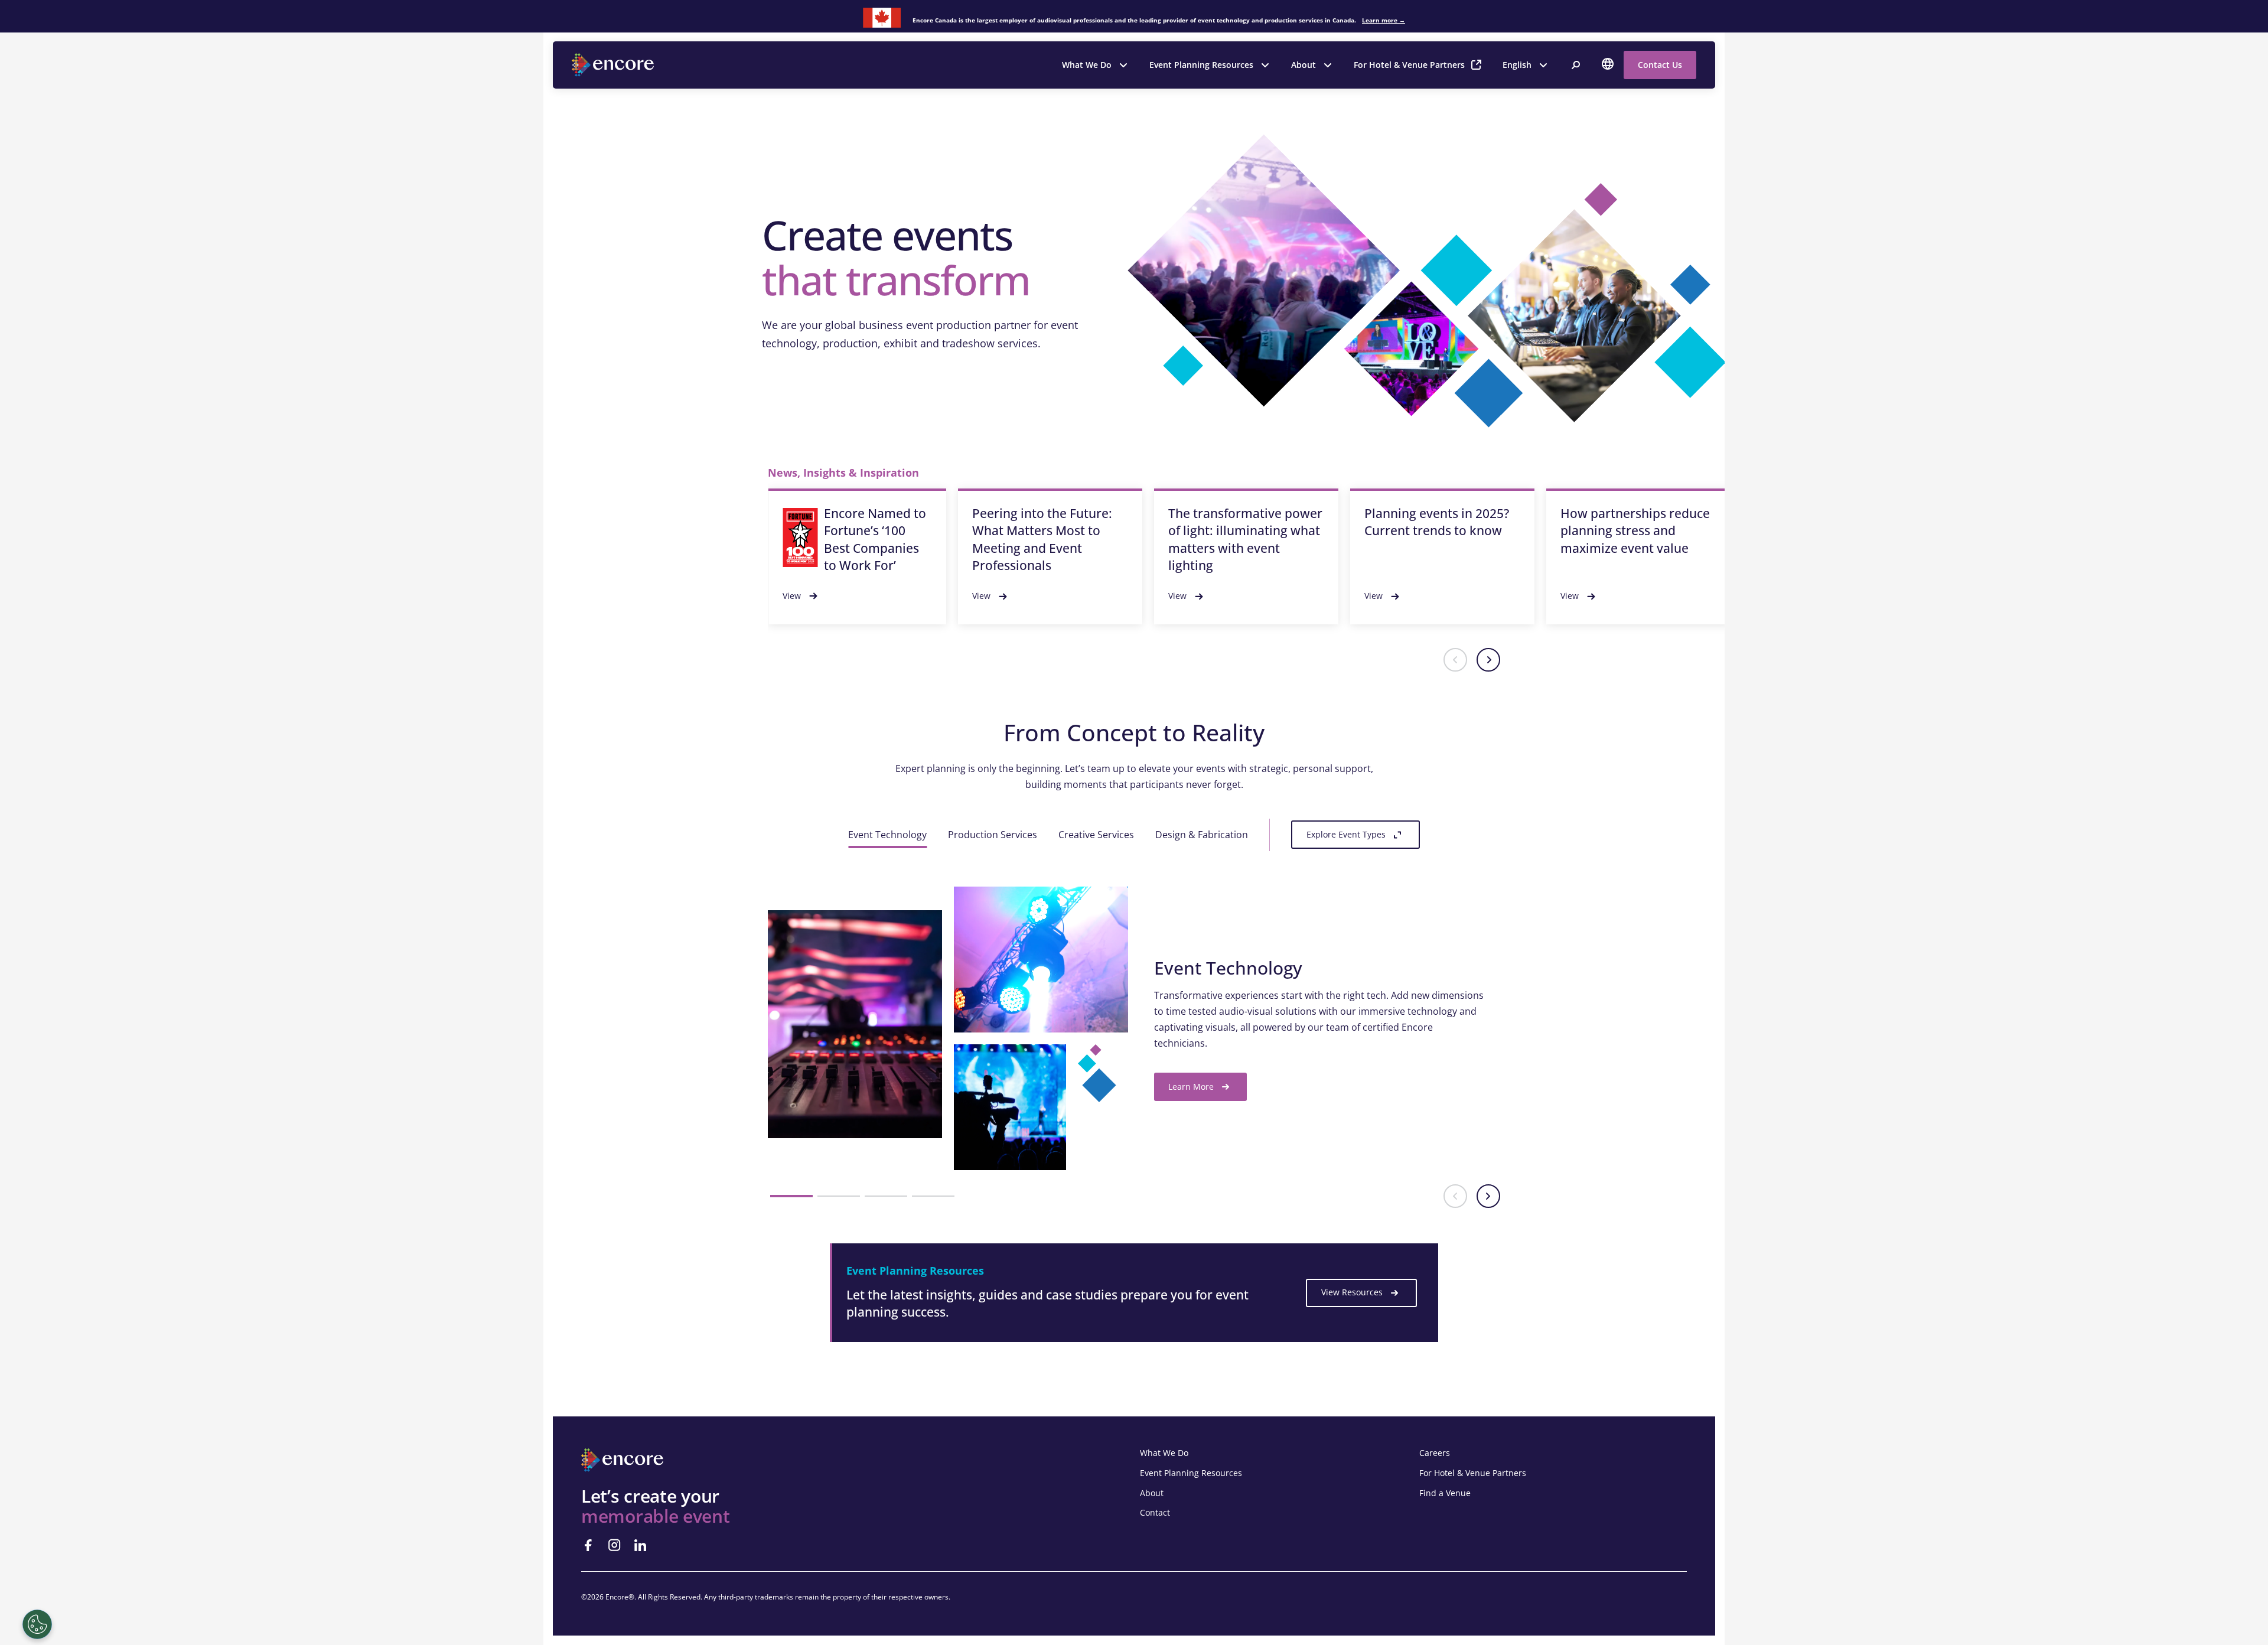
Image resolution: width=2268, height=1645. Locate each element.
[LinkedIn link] (640, 1545)
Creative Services (1096, 835)
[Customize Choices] (37, 1624)
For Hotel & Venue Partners (1409, 65)
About (1304, 65)
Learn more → (1384, 20)
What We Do (1087, 65)
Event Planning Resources (1201, 65)
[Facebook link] (588, 1545)
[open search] (1576, 65)
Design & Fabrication (1202, 835)
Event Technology (887, 835)
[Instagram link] (614, 1545)
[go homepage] (614, 65)
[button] (1455, 660)
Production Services (993, 835)
